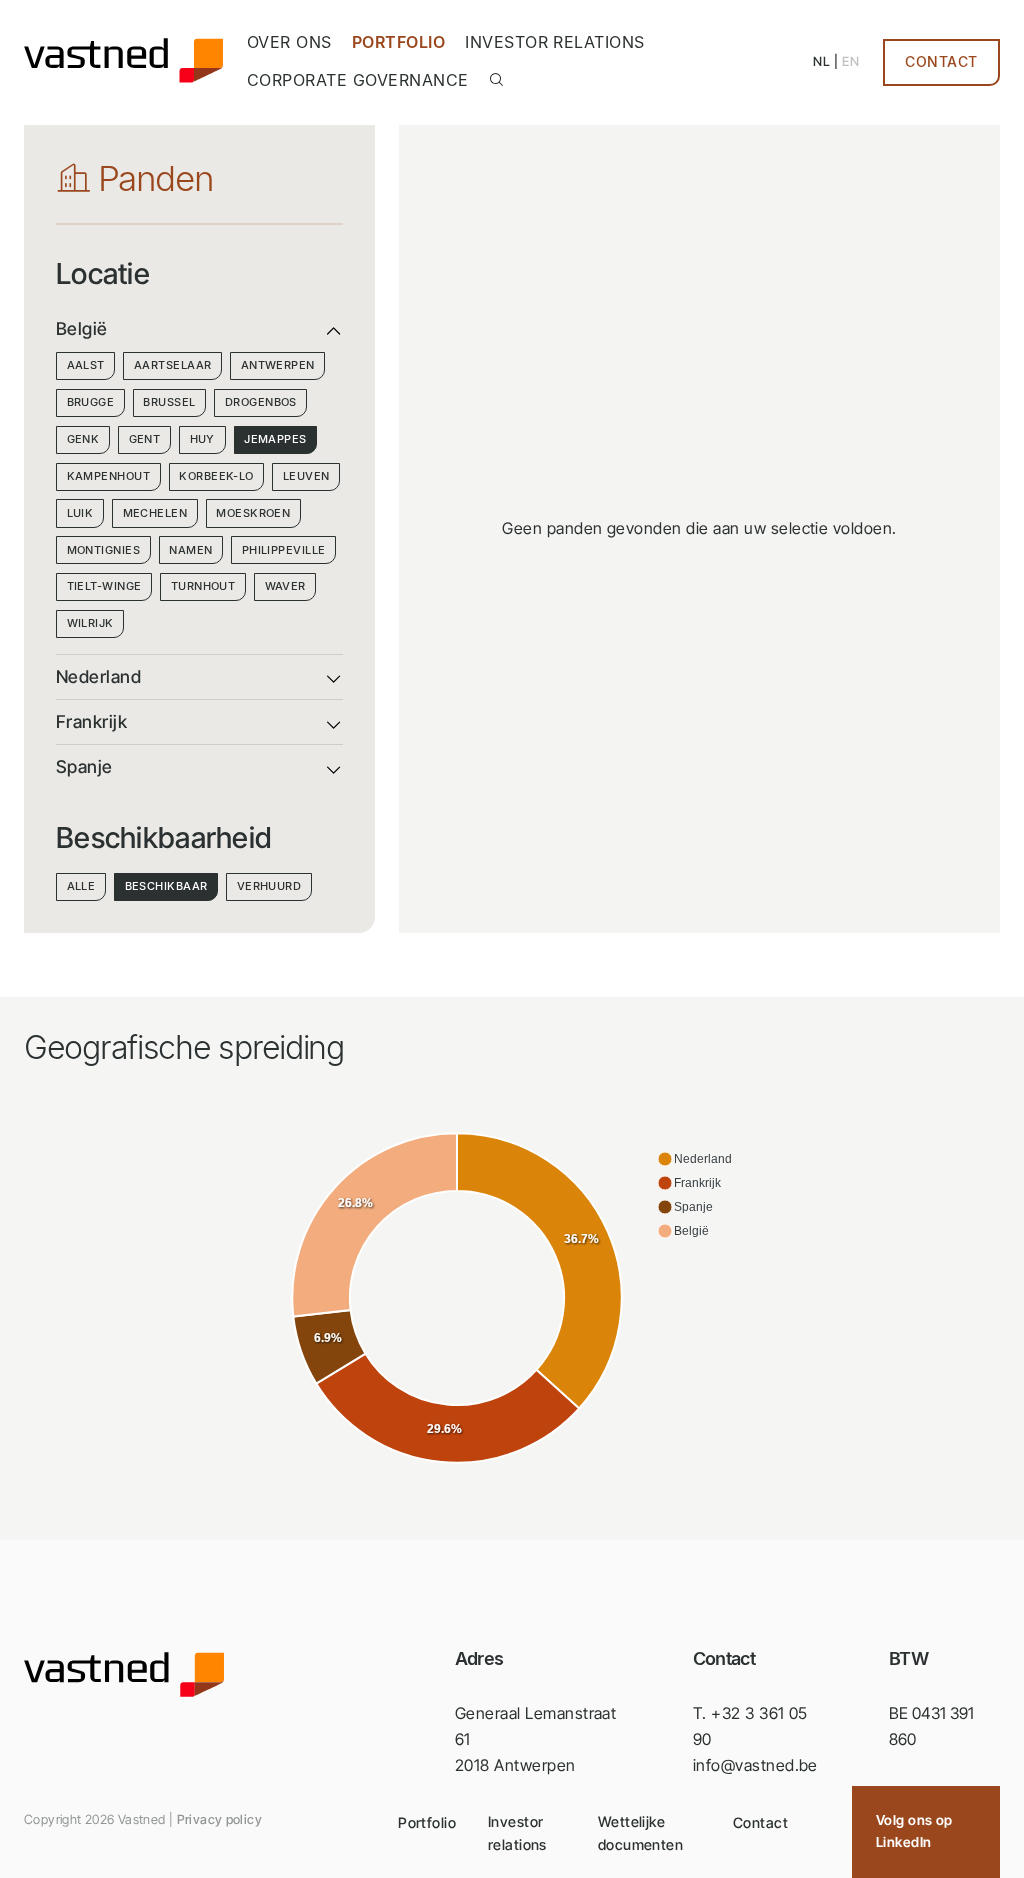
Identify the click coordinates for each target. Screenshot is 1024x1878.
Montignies (103, 550)
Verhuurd (269, 886)
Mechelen (155, 513)
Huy (202, 439)
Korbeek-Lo (216, 476)
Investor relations (555, 42)
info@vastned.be (755, 1765)
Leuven (306, 476)
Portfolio (398, 42)
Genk (83, 439)
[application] (512, 1299)
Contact (941, 62)
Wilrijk (90, 623)
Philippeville (284, 550)
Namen (190, 550)
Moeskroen (253, 513)
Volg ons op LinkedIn (914, 1831)
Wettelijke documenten (640, 1833)
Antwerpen (278, 365)
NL (821, 61)
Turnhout (203, 586)
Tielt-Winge (104, 586)
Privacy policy (219, 1819)
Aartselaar (172, 365)
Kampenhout (108, 476)
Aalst (86, 365)
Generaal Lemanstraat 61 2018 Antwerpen (536, 1738)
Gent (145, 439)
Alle (81, 886)
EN (850, 61)
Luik (80, 513)
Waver (285, 586)
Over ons (289, 42)
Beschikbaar (166, 886)
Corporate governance (358, 80)
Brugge (91, 402)
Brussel (169, 402)
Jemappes (275, 439)
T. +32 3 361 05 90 (750, 1726)
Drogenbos (261, 402)
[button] (694, 1159)
